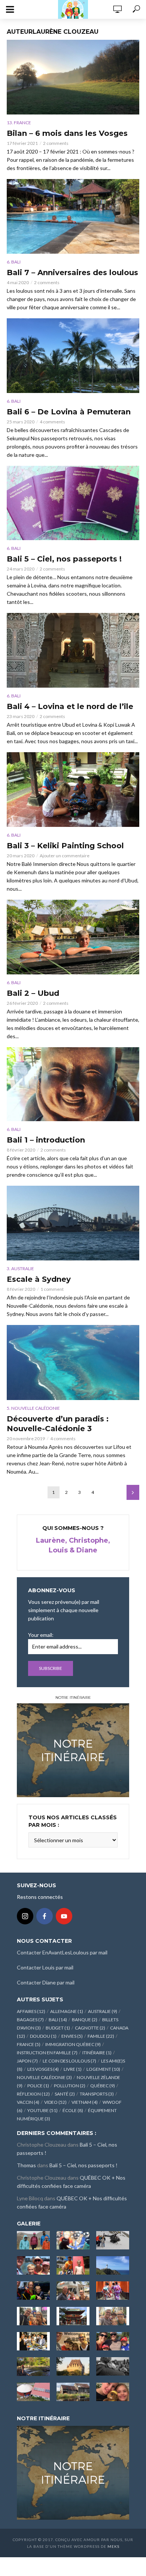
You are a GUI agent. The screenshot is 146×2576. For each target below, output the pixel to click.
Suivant (133, 1492)
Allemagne (67, 2011)
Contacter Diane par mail (46, 1982)
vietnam (85, 2102)
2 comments (56, 143)
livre (73, 2069)
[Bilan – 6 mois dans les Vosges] (73, 77)
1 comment (52, 1289)
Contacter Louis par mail (45, 1967)
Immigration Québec (73, 2044)
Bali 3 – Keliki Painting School (65, 846)
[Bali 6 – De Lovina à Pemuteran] (73, 356)
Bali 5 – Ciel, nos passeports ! (64, 559)
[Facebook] (45, 1916)
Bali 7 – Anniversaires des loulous (72, 273)
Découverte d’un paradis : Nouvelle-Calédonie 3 (58, 1424)
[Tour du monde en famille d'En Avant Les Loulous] (73, 2472)
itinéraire (97, 2053)
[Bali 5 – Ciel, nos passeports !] (73, 503)
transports (97, 2094)
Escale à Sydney (39, 1279)
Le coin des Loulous (69, 2061)
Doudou (43, 2036)
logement (103, 2069)
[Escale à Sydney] (73, 1223)
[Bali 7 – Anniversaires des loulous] (73, 216)
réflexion (33, 2094)
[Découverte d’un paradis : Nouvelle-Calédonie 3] (73, 1362)
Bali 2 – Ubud (33, 993)
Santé (65, 2094)
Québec (103, 2086)
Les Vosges (43, 2069)
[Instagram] (25, 1916)
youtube (42, 2110)
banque (85, 2020)
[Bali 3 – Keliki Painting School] (73, 790)
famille (101, 2036)
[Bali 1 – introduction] (73, 1084)
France (29, 2044)
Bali (58, 2020)
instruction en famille (47, 2053)
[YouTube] (64, 1916)
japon (27, 2061)
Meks (113, 2546)
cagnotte (90, 2028)
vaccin (28, 2102)
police (38, 2086)
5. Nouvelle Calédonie (33, 1408)
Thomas (26, 2165)
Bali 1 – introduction (46, 1140)
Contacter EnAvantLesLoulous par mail (62, 1952)
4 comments (52, 422)
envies (72, 2036)
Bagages (30, 2020)
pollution (70, 2086)
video (55, 2102)
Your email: (41, 1635)
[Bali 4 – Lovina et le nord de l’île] (73, 650)
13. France (19, 123)
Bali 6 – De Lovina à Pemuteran (69, 412)
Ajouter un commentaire (65, 856)
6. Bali (14, 262)
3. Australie (20, 1268)
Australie (103, 2011)
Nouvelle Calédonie (44, 2077)
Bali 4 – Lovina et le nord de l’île (70, 706)
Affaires (31, 2011)
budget (58, 2028)
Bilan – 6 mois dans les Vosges (67, 133)
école (73, 2110)
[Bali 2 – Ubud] (73, 937)
